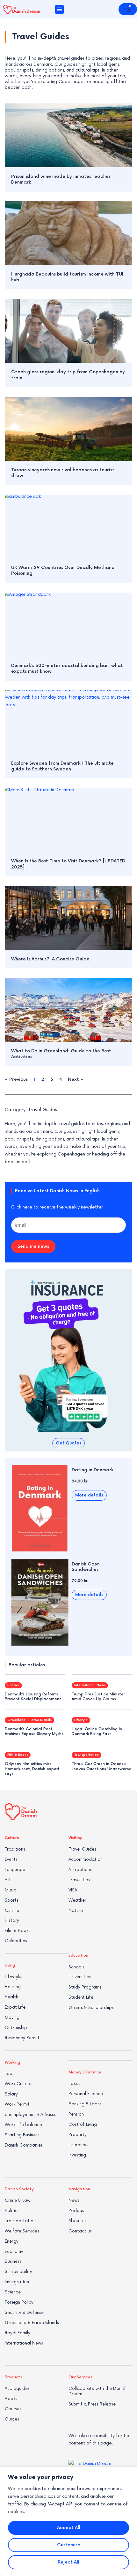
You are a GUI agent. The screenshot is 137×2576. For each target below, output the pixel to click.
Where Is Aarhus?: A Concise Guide (50, 959)
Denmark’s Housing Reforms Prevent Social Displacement (33, 1697)
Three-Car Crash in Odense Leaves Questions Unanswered (102, 1766)
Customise (69, 2545)
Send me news (33, 1246)
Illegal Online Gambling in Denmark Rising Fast (97, 1732)
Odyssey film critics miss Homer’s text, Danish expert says (32, 1769)
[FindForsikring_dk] (68, 1352)
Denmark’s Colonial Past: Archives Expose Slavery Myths (34, 1732)
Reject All (68, 2562)
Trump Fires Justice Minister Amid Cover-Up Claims (98, 1697)
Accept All (69, 2528)
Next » (76, 1079)
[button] (59, 9)
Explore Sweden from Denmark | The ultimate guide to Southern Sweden (62, 766)
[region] (68, 2521)
